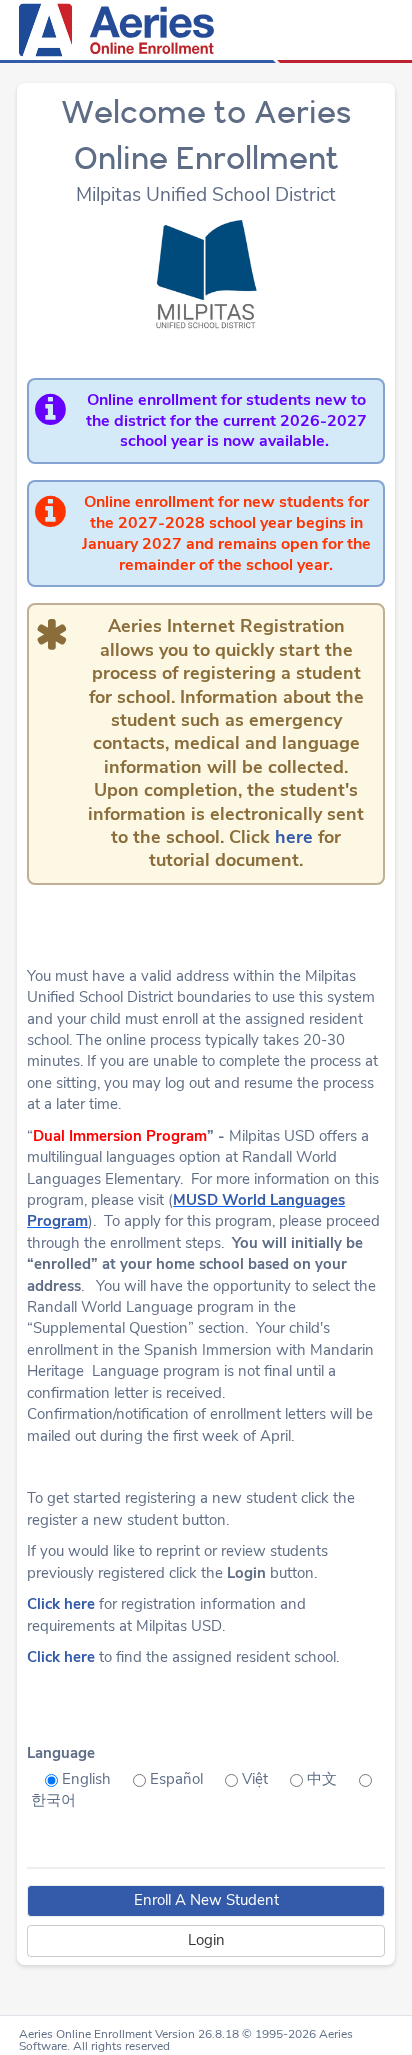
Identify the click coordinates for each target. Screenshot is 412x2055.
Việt (255, 1779)
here (294, 837)
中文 (322, 1779)
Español (176, 1779)
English (86, 1779)
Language (61, 1753)
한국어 (53, 1800)
